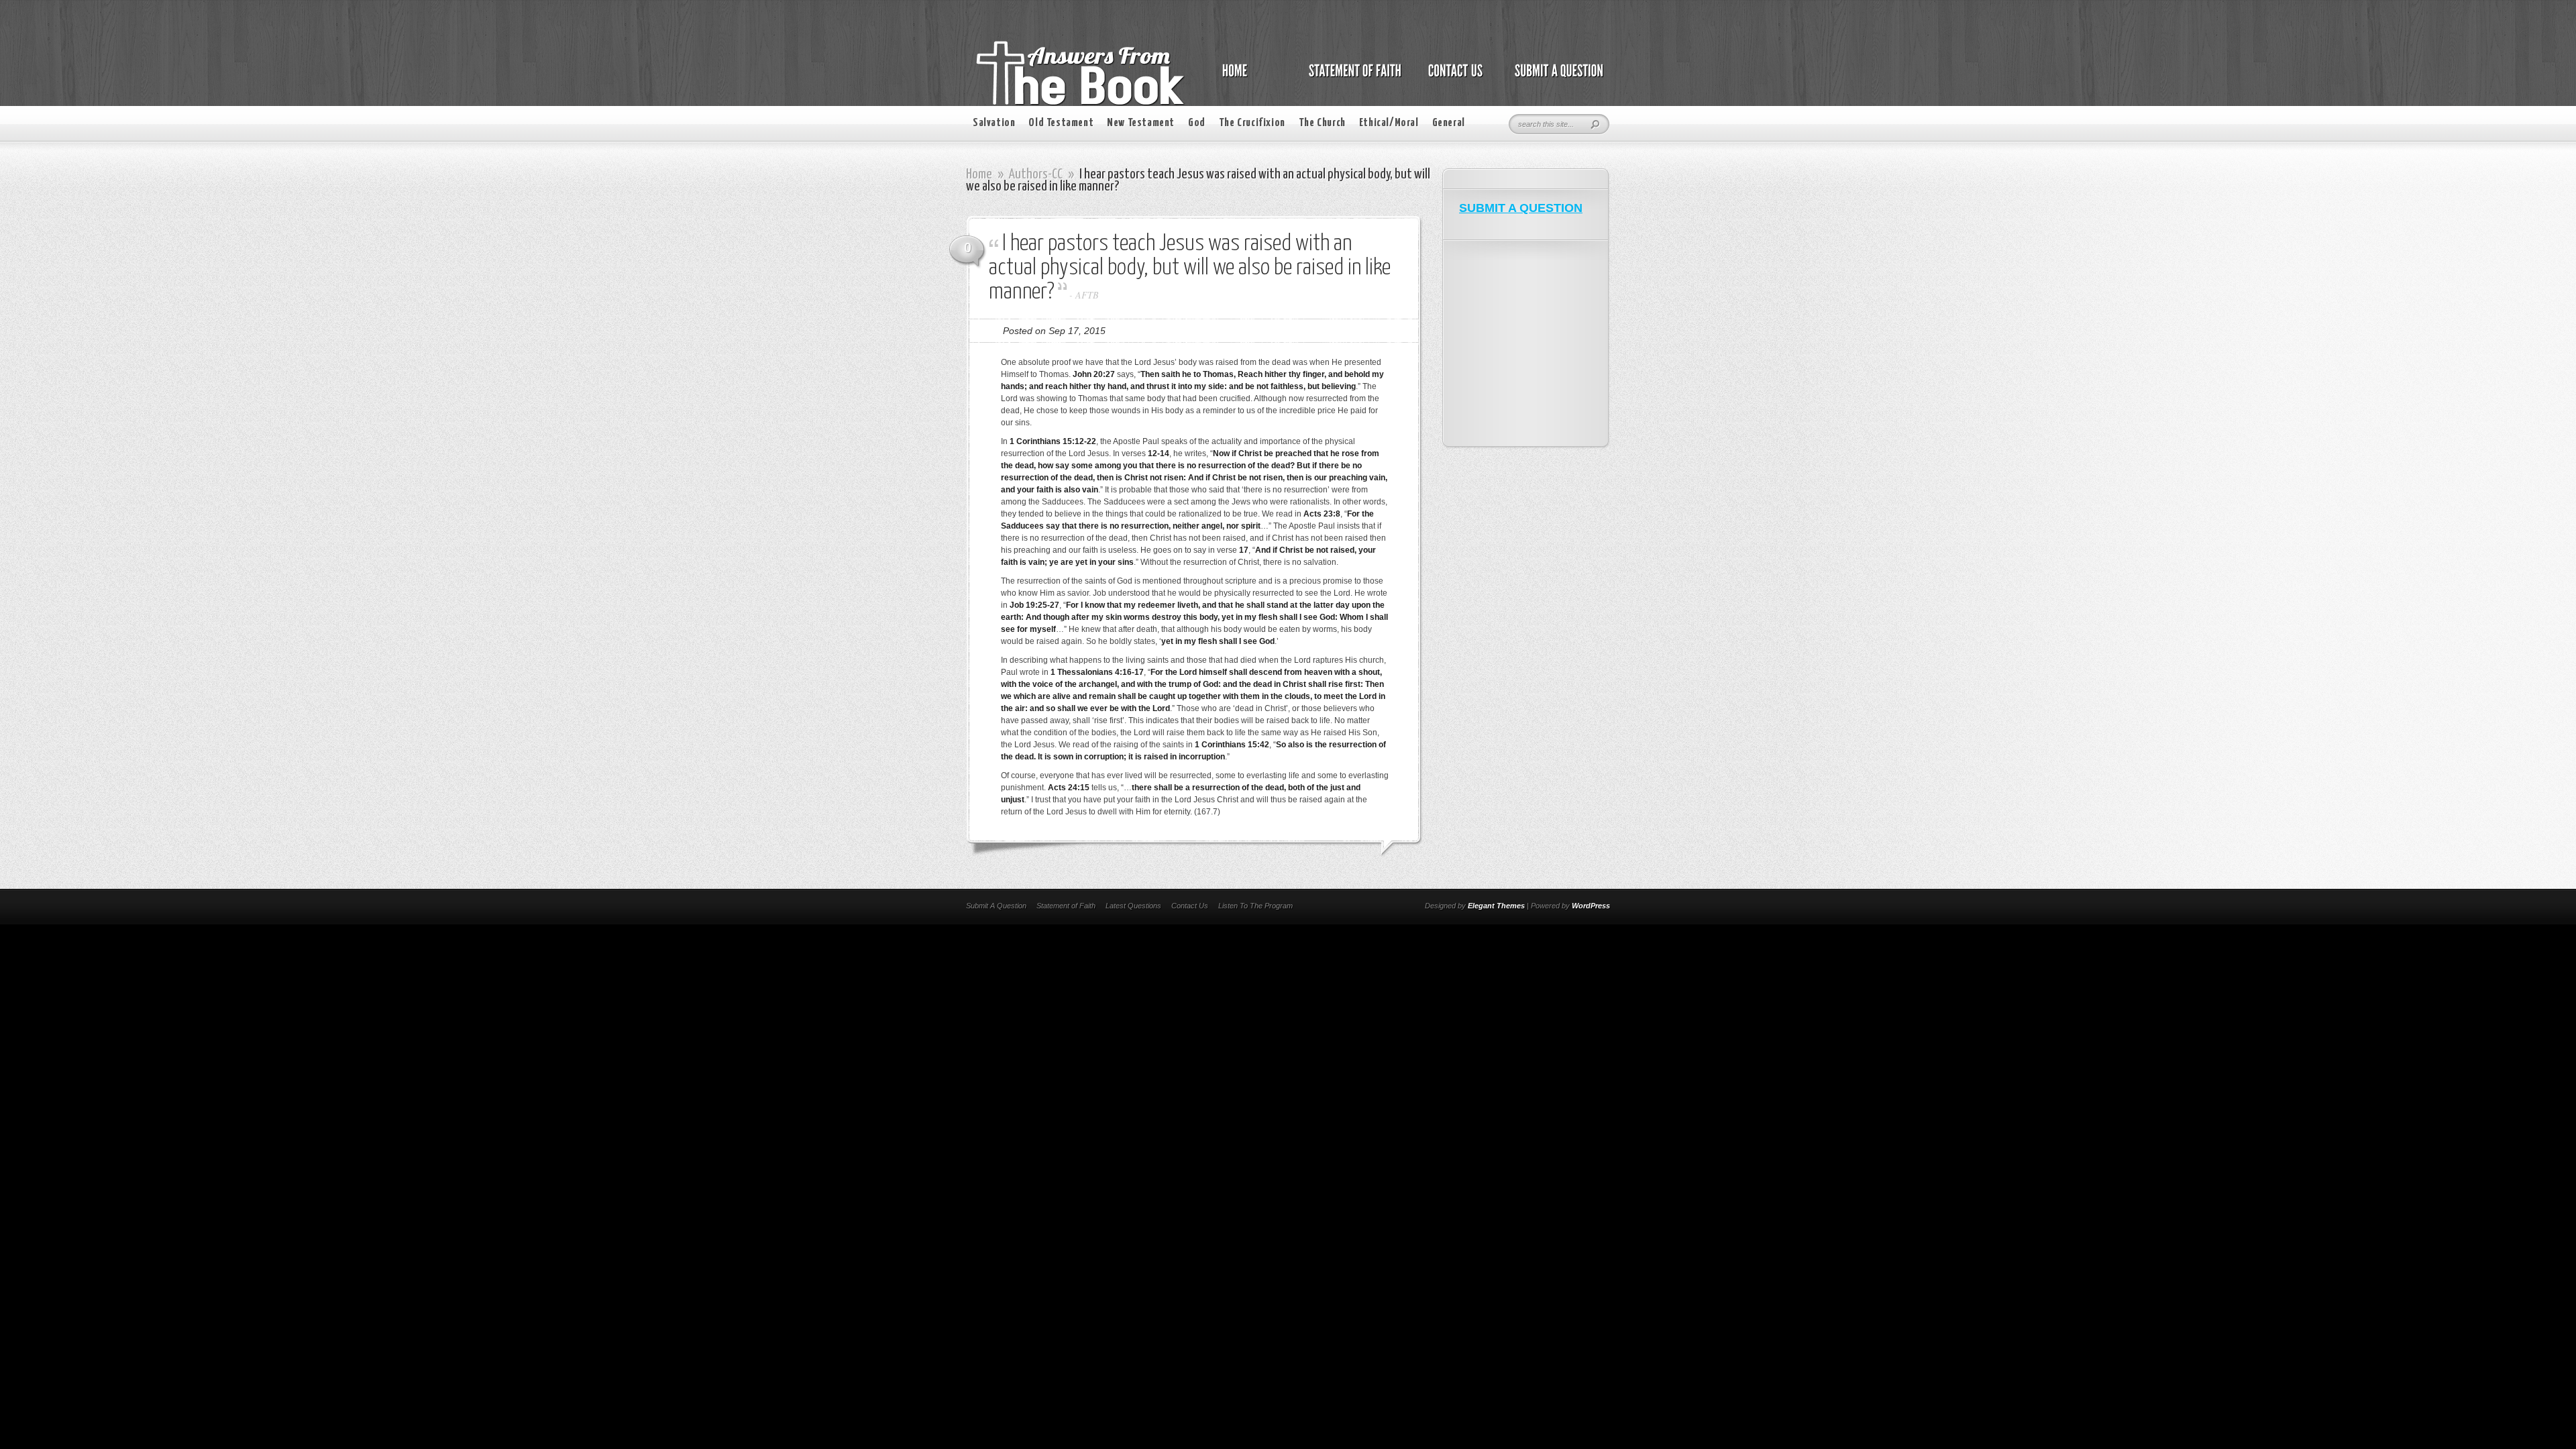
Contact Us (1190, 906)
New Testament (1141, 123)
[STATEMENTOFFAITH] (1351, 78)
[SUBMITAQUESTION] (1555, 78)
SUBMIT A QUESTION (1521, 208)
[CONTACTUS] (1454, 78)
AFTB (1087, 295)
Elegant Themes (1496, 906)
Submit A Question (996, 906)
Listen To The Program (1255, 906)
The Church (1322, 123)
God (1197, 123)
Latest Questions (1133, 906)
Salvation (994, 123)
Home (979, 174)
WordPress (1591, 906)
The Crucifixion (1252, 123)
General (1449, 123)
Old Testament (1061, 123)
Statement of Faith (1066, 906)
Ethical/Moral (1389, 123)
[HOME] (1248, 78)
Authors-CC (1036, 174)
